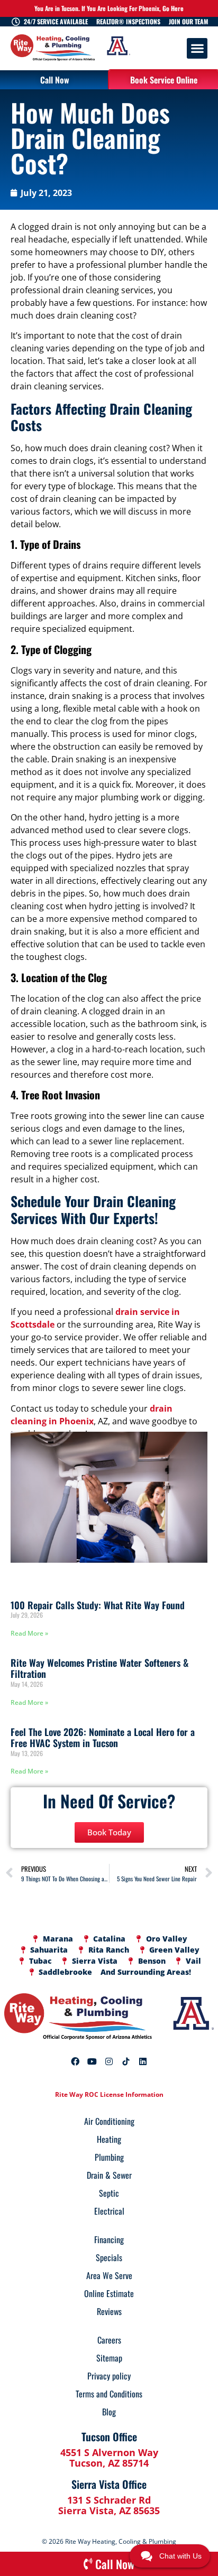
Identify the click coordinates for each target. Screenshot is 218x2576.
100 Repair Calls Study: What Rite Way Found (98, 1605)
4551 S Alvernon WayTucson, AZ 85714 (109, 2458)
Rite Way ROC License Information (109, 2094)
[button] (197, 48)
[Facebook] (75, 2061)
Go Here (173, 8)
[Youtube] (92, 2061)
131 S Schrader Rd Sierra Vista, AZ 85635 (109, 2505)
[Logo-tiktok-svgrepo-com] (126, 2061)
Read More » (29, 1633)
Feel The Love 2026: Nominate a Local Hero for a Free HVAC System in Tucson (103, 1738)
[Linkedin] (143, 2061)
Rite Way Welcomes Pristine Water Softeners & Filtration (99, 1668)
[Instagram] (109, 2061)
